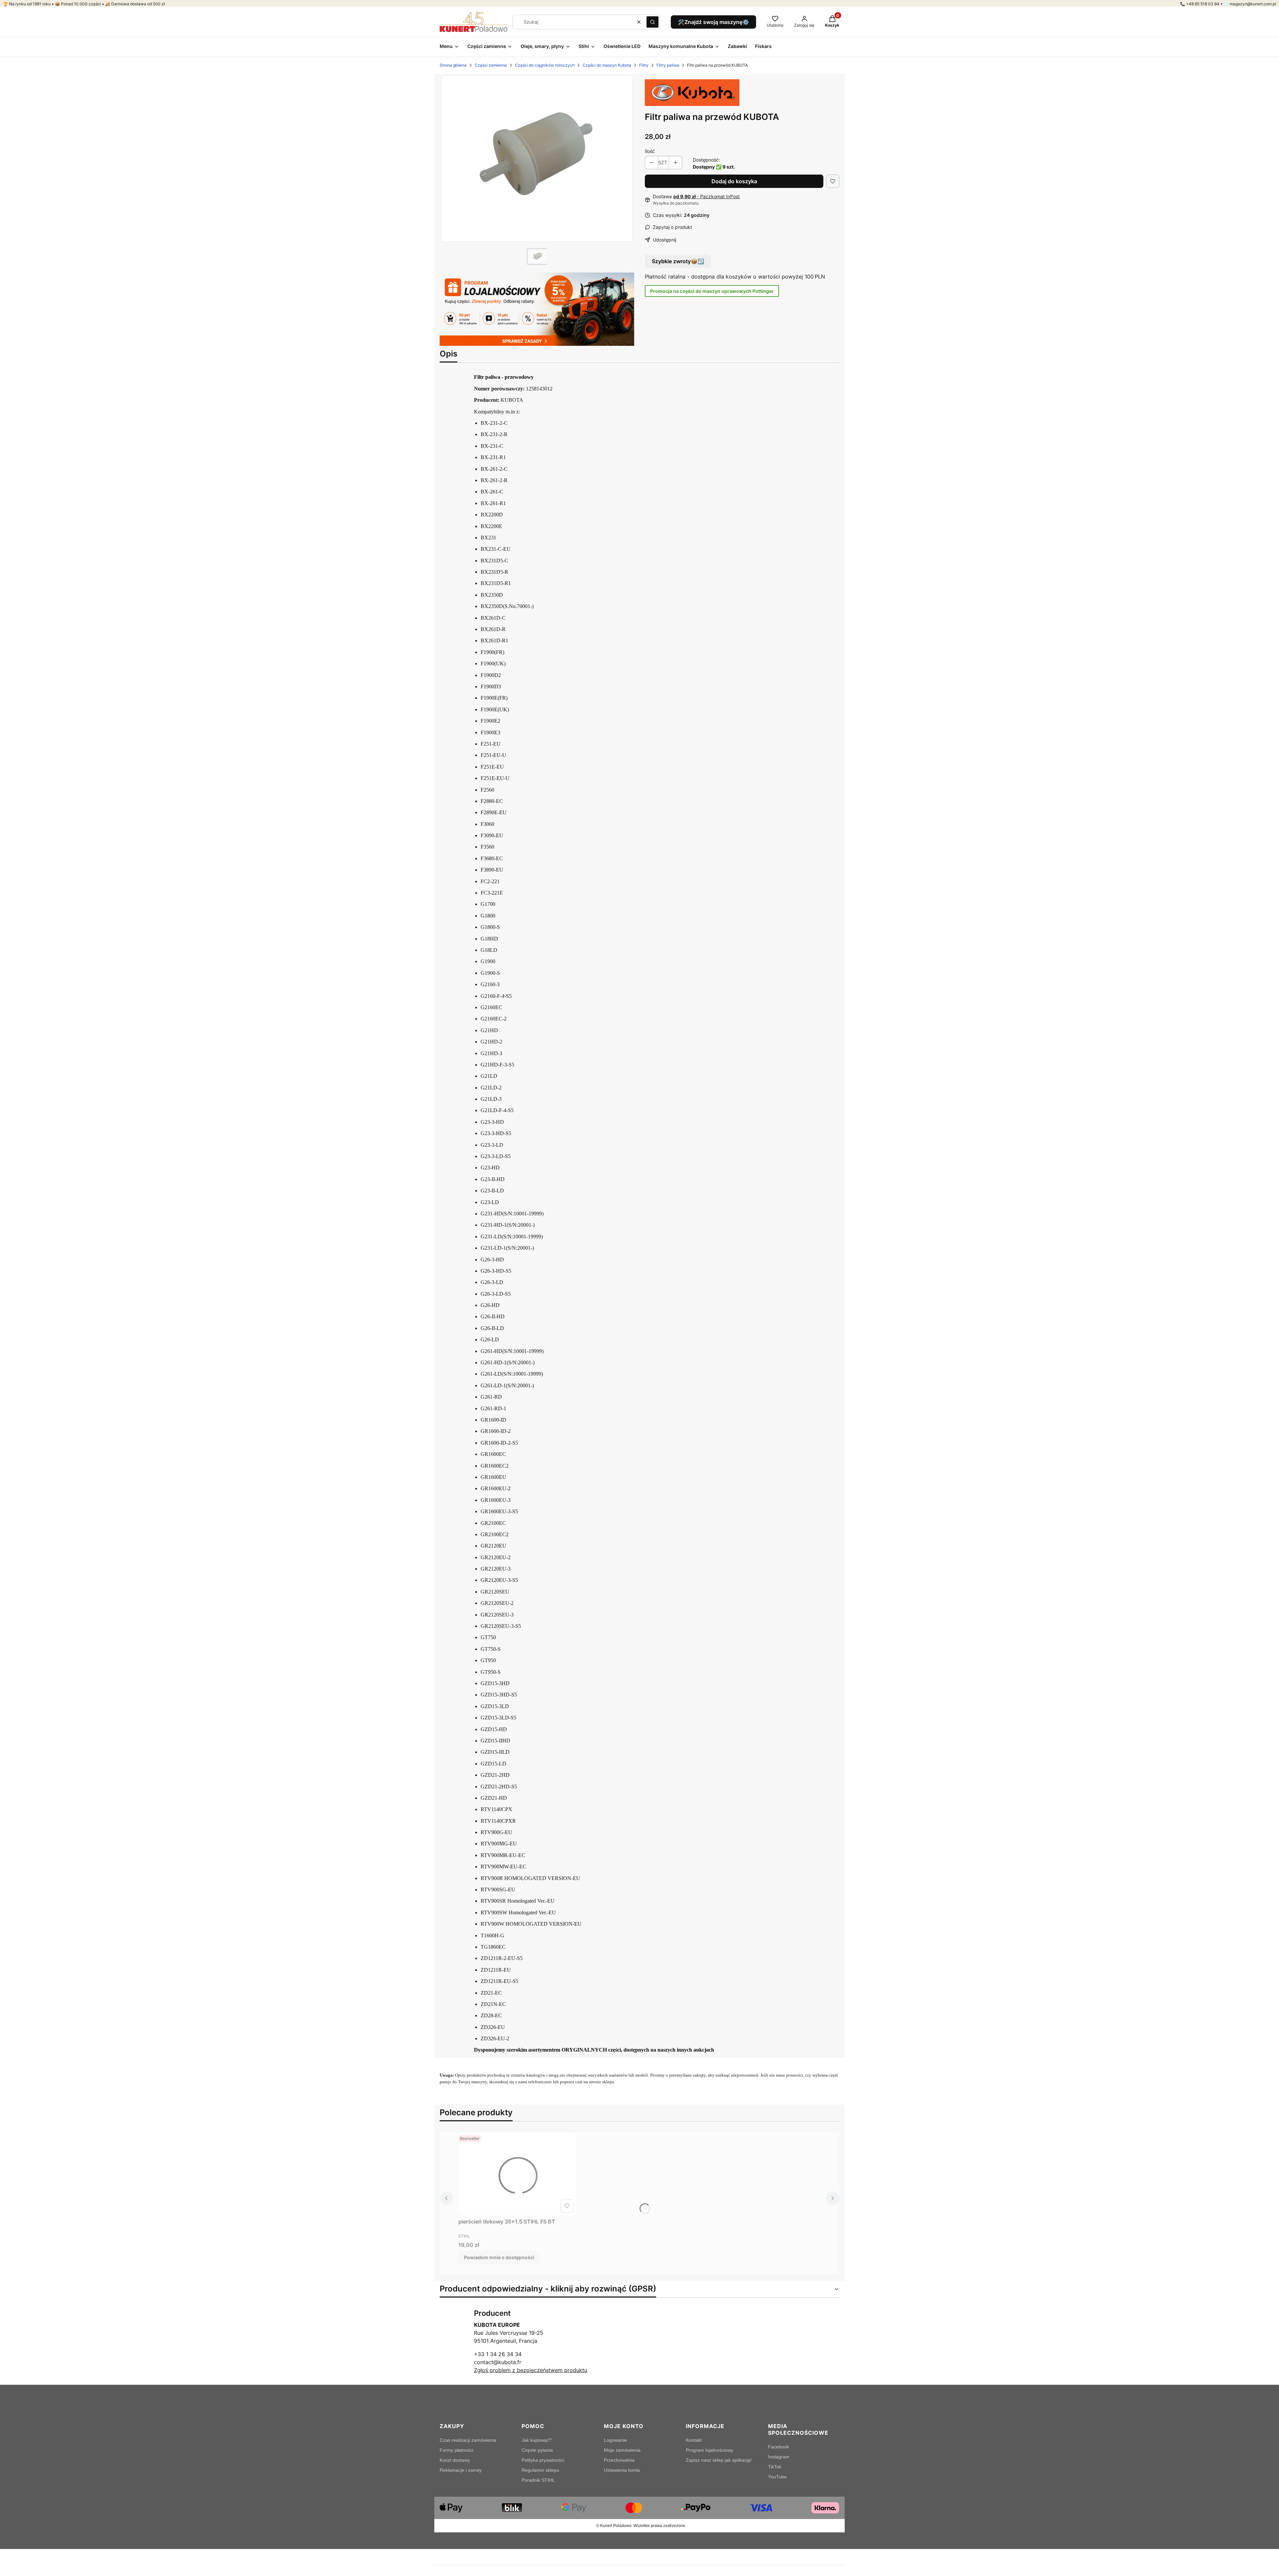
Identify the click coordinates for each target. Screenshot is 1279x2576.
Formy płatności (456, 2450)
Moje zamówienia (622, 2450)
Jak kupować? (537, 2440)
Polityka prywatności (543, 2460)
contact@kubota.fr (498, 2362)
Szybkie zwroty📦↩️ (678, 261)
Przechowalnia (619, 2460)
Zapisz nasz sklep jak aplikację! (719, 2460)
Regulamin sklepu (540, 2470)
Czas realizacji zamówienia (468, 2440)
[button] (652, 22)
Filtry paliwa (668, 65)
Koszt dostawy (455, 2460)
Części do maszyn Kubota (607, 65)
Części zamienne (491, 65)
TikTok (775, 2467)
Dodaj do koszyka (734, 181)
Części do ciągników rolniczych (545, 65)
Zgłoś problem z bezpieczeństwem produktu (531, 2370)
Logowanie (615, 2440)
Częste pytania (537, 2450)
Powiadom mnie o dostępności (499, 2257)
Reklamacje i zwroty (461, 2470)
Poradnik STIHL (538, 2480)
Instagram (779, 2457)
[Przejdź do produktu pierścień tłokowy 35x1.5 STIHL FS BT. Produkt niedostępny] (517, 2174)
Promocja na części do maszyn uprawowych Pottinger (712, 291)
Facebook (779, 2447)
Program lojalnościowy (709, 2450)
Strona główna (453, 65)
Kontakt (694, 2440)
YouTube (777, 2477)
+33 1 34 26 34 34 (498, 2354)
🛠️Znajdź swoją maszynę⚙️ (713, 22)
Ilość (650, 151)
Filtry (644, 65)
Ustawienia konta (622, 2470)
